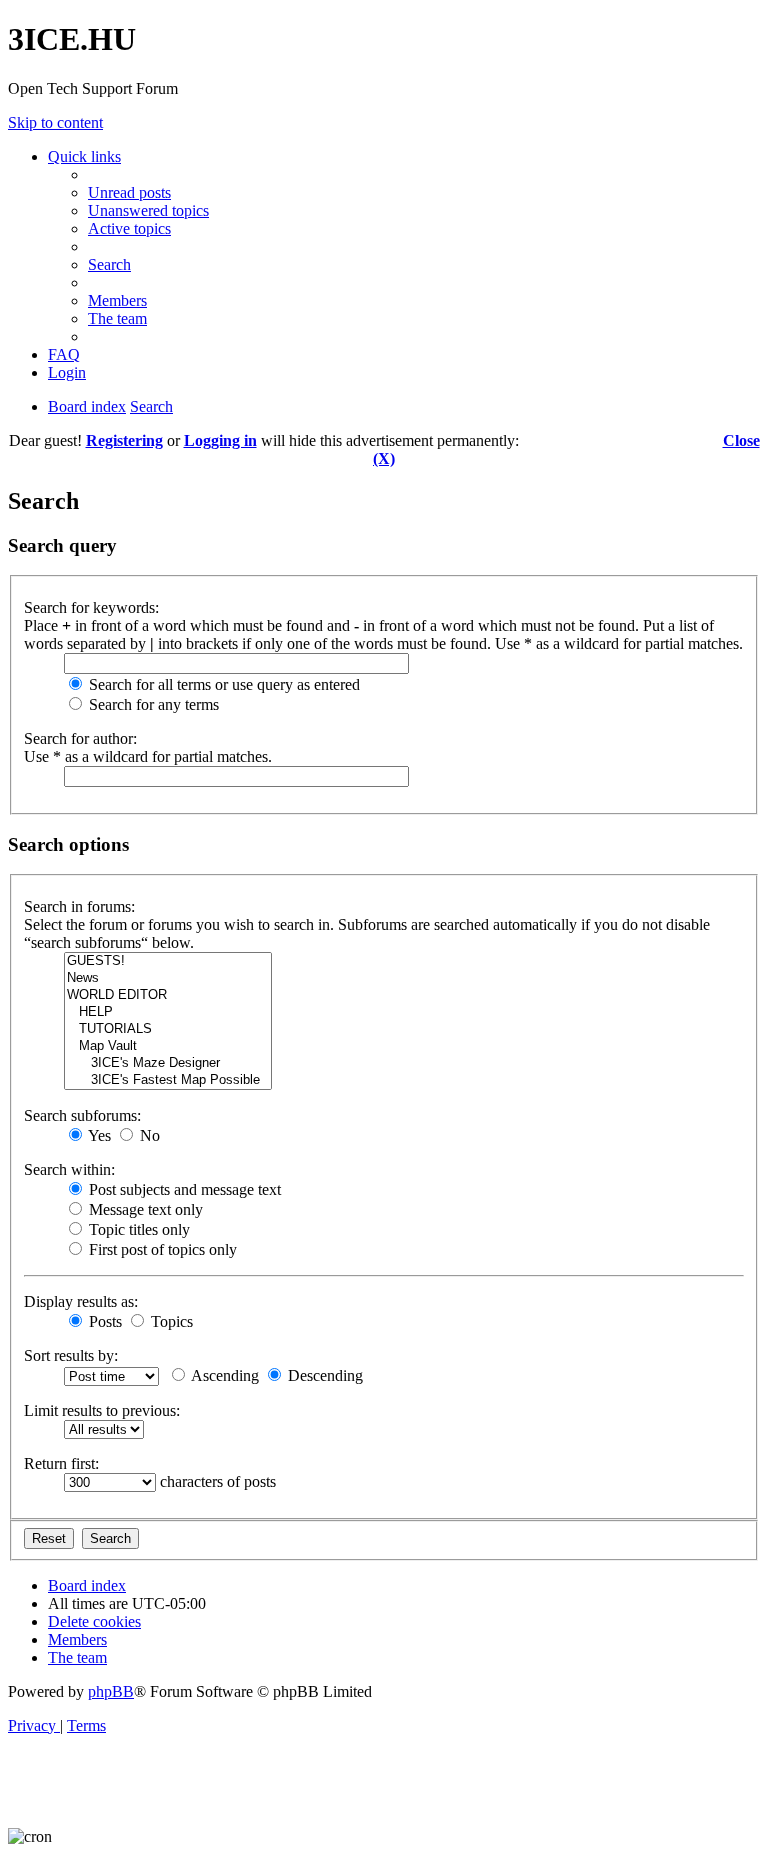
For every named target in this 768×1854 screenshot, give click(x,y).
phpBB (111, 1691)
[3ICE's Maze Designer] (168, 1063)
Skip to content (55, 122)
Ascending (223, 1375)
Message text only (144, 1209)
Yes (98, 1135)
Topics (170, 1321)
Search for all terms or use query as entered (222, 684)
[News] (168, 978)
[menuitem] (129, 192)
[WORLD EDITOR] (168, 995)
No (148, 1135)
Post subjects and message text (183, 1189)
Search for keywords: (91, 607)
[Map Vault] (168, 1046)
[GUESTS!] (168, 961)
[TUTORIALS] (168, 1029)
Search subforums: (82, 1115)
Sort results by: (71, 1355)
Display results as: (81, 1301)
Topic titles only (137, 1229)
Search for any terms (152, 704)
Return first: (61, 1463)
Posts (103, 1321)
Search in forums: (79, 906)
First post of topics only (161, 1249)
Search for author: (80, 738)
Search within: (69, 1169)
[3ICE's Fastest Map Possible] (168, 1080)
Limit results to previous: (102, 1410)
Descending (323, 1375)
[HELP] (168, 1012)
